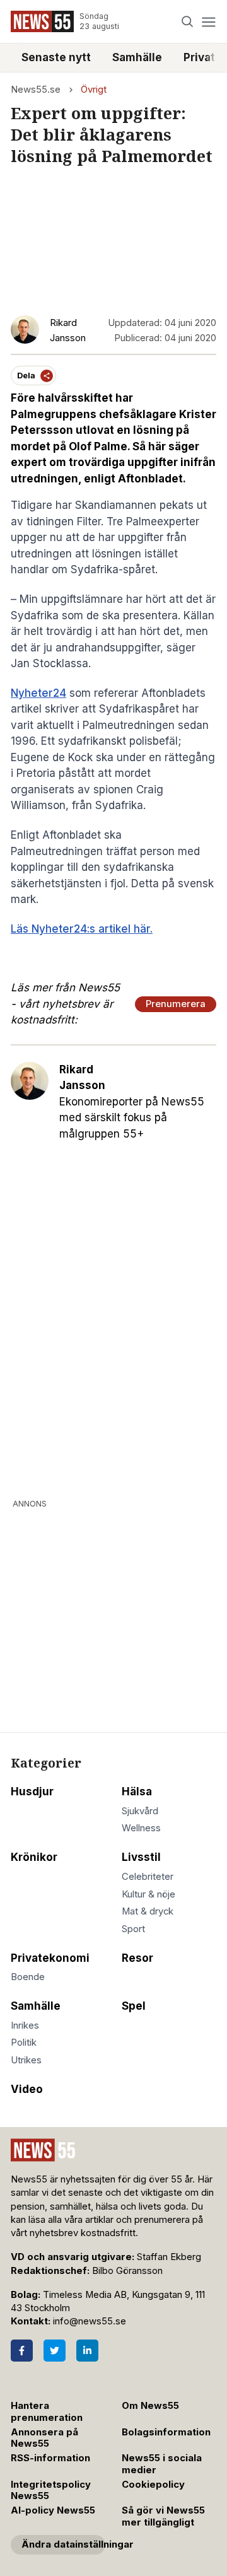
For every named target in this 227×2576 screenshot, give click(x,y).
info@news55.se (90, 2321)
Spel (134, 2006)
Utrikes (26, 2060)
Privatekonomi (50, 1958)
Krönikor (34, 1857)
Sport (133, 1929)
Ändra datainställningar (63, 2544)
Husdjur (32, 1792)
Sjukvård (140, 1811)
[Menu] (208, 22)
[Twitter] (55, 2351)
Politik (24, 2043)
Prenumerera (176, 1004)
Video (27, 2089)
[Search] (188, 22)
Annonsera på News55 (44, 2438)
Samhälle (137, 57)
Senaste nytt (56, 57)
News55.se (36, 90)
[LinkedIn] (87, 2351)
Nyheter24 (38, 693)
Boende (28, 1977)
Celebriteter (148, 1877)
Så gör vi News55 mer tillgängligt (163, 2516)
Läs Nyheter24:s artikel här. (82, 929)
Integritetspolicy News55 (51, 2491)
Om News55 (150, 2406)
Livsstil (141, 1857)
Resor (137, 1958)
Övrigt (94, 90)
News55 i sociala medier (162, 2464)
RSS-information (50, 2458)
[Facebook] (22, 2351)
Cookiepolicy (153, 2485)
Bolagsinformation (166, 2432)
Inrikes (25, 2025)
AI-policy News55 (53, 2510)
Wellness (141, 1828)
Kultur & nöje (148, 1894)
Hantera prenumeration (47, 2412)
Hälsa (137, 1792)
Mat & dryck (148, 1911)
